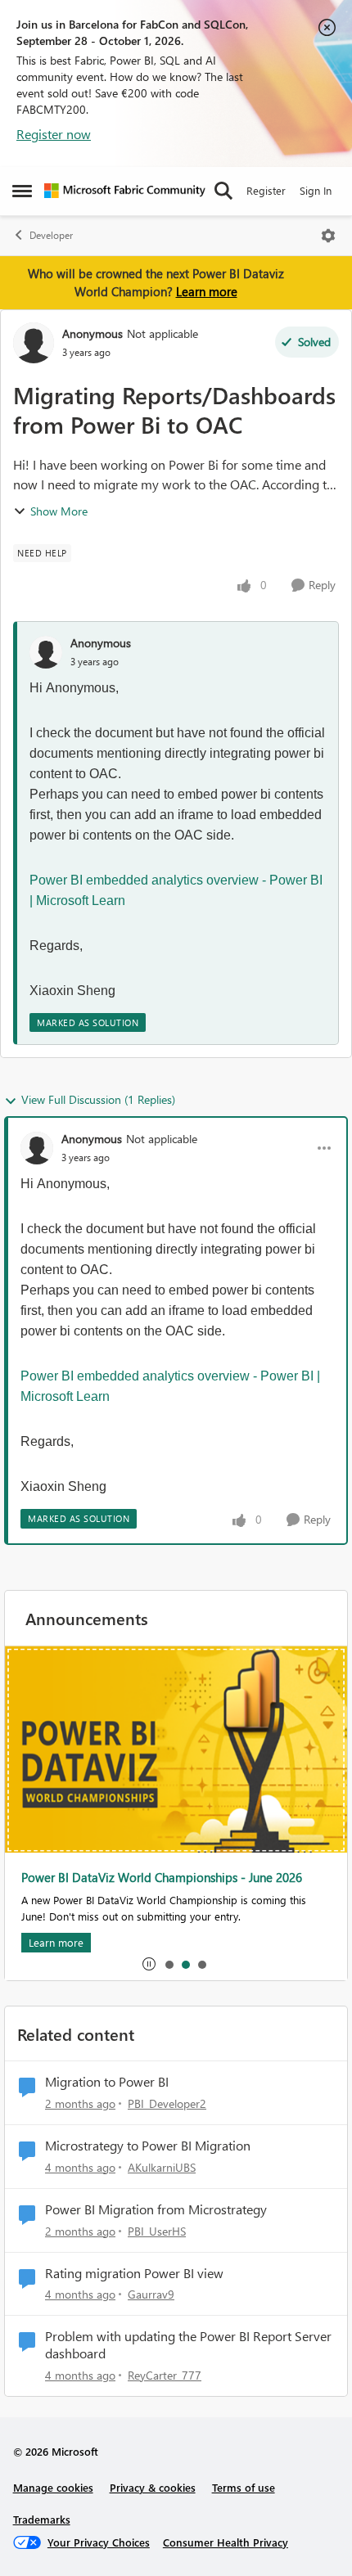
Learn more (207, 291)
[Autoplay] (149, 1964)
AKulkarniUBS (162, 2167)
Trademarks (42, 2519)
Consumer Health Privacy (226, 2542)
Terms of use (244, 2487)
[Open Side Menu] (22, 191)
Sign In (316, 190)
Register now (54, 134)
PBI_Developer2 (167, 2103)
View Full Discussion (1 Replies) (98, 1099)
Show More (59, 511)
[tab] (169, 1964)
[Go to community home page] (125, 191)
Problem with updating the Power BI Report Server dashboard (188, 2345)
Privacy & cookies (153, 2487)
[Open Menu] (328, 236)
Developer (51, 235)
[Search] (223, 191)
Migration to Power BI (107, 2082)
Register (266, 190)
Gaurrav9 (151, 2294)
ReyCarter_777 (165, 2375)
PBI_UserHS (157, 2231)
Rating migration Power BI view (134, 2273)
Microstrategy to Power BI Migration (148, 2146)
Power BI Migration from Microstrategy (156, 2209)
